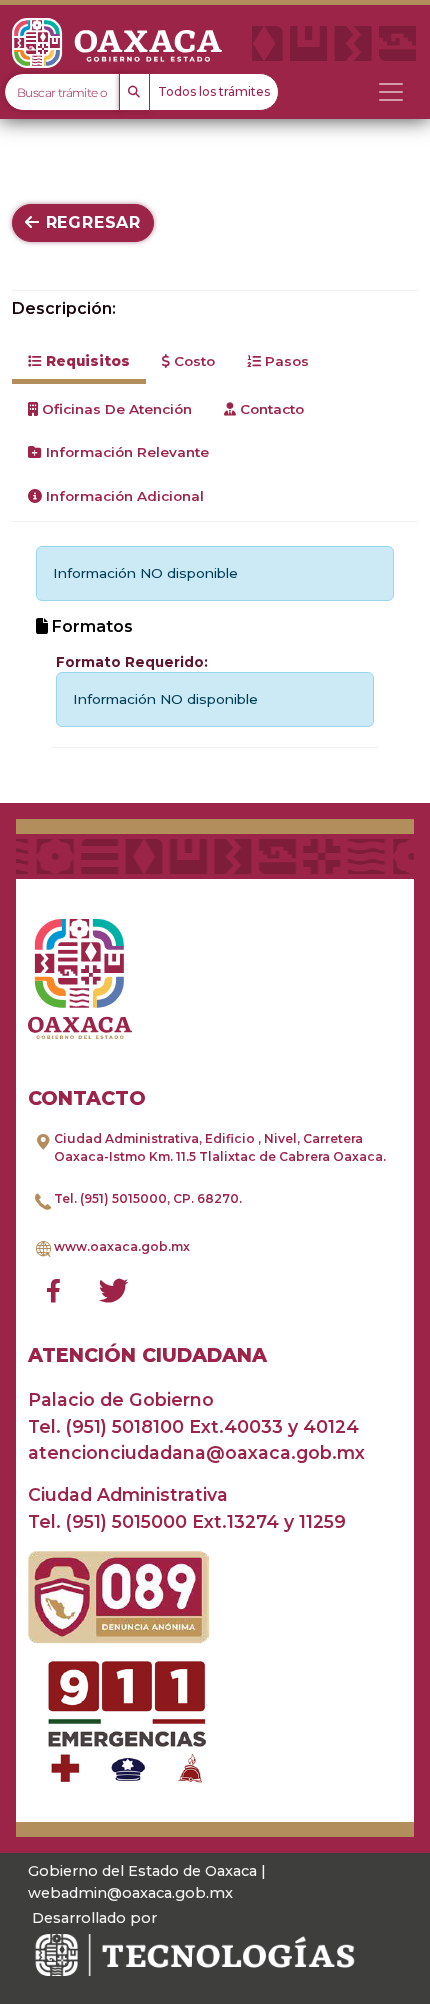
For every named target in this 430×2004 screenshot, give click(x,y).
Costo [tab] (192, 361)
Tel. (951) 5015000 (110, 1198)
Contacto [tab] (270, 409)
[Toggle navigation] (391, 92)
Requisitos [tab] (86, 361)
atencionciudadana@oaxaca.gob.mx (196, 1452)
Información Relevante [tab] (125, 452)
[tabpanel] (215, 646)
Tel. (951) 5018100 (106, 1426)
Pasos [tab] (285, 361)
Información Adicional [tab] (123, 496)
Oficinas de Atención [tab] (115, 409)
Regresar (90, 222)
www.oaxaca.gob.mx (122, 1246)
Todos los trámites (214, 91)
